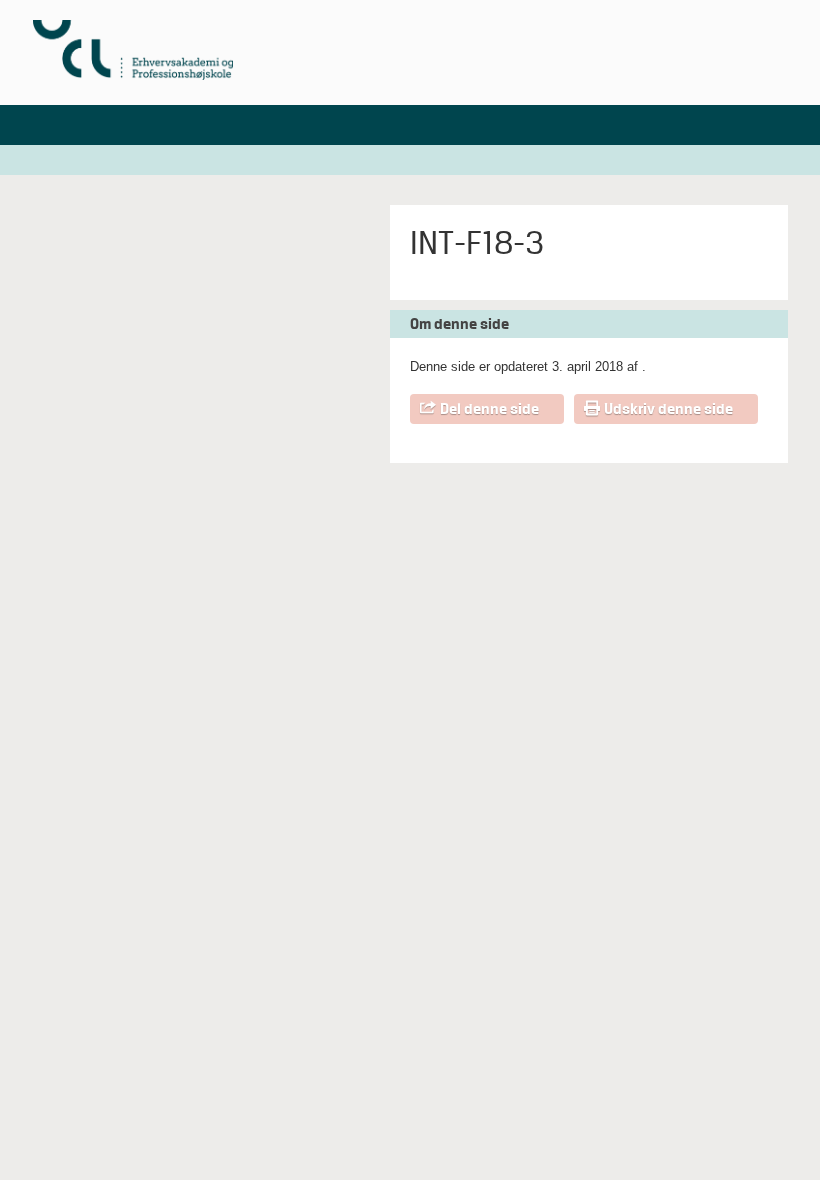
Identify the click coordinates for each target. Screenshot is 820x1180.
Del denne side (489, 409)
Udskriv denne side (668, 409)
